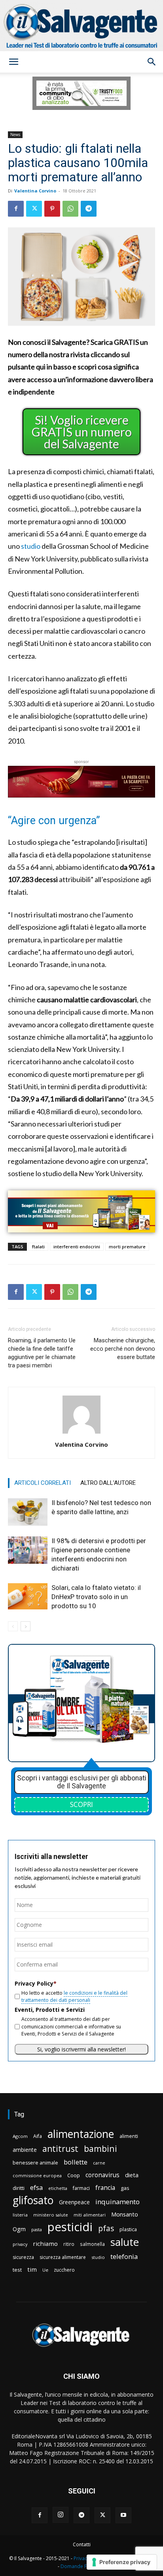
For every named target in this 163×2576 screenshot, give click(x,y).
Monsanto (125, 2214)
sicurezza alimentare (63, 2257)
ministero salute (51, 2215)
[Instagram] (61, 2515)
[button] (13, 62)
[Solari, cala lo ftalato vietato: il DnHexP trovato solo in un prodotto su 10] (28, 1597)
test (17, 2270)
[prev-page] (13, 1626)
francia (105, 2188)
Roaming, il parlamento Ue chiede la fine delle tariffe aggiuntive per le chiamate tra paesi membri (42, 1353)
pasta (37, 2230)
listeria (20, 2215)
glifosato (33, 2200)
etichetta (58, 2188)
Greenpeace (74, 2202)
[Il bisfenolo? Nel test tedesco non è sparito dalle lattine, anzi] (28, 1512)
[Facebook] (16, 209)
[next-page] (26, 1626)
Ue (45, 2270)
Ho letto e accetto (74, 1996)
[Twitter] (34, 209)
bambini (100, 2148)
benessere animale (35, 2163)
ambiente (25, 2150)
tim (32, 2269)
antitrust (60, 2148)
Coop (74, 2175)
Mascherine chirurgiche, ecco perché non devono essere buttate (123, 1349)
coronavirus (102, 2175)
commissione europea (37, 2175)
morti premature (127, 1247)
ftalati (38, 1247)
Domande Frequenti (83, 2566)
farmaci (81, 2188)
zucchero (64, 2270)
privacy (20, 2244)
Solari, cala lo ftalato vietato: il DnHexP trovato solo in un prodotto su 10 (96, 1597)
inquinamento (118, 2202)
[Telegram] (89, 209)
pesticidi (70, 2227)
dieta (132, 2175)
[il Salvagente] (81, 26)
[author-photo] (81, 1433)
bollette (76, 2162)
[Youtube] (123, 2515)
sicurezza (23, 2257)
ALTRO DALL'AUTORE (108, 1483)
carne (99, 2163)
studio (31, 546)
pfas (106, 2229)
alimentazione (81, 2134)
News (15, 135)
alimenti (129, 2136)
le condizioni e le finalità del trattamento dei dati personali (74, 1996)
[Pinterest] (52, 209)
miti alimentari (90, 2215)
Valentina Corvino (35, 191)
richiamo (45, 2243)
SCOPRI (81, 1804)
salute (125, 2242)
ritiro (69, 2244)
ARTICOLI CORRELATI (43, 1483)
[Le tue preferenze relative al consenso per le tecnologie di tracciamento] (122, 2562)
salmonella (92, 2244)
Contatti (82, 2544)
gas (125, 2188)
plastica (128, 2229)
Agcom (20, 2136)
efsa (36, 2188)
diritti (19, 2188)
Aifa (38, 2136)
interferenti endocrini (77, 1247)
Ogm (19, 2229)
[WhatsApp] (70, 209)
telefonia (124, 2256)
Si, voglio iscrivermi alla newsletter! (81, 2049)
